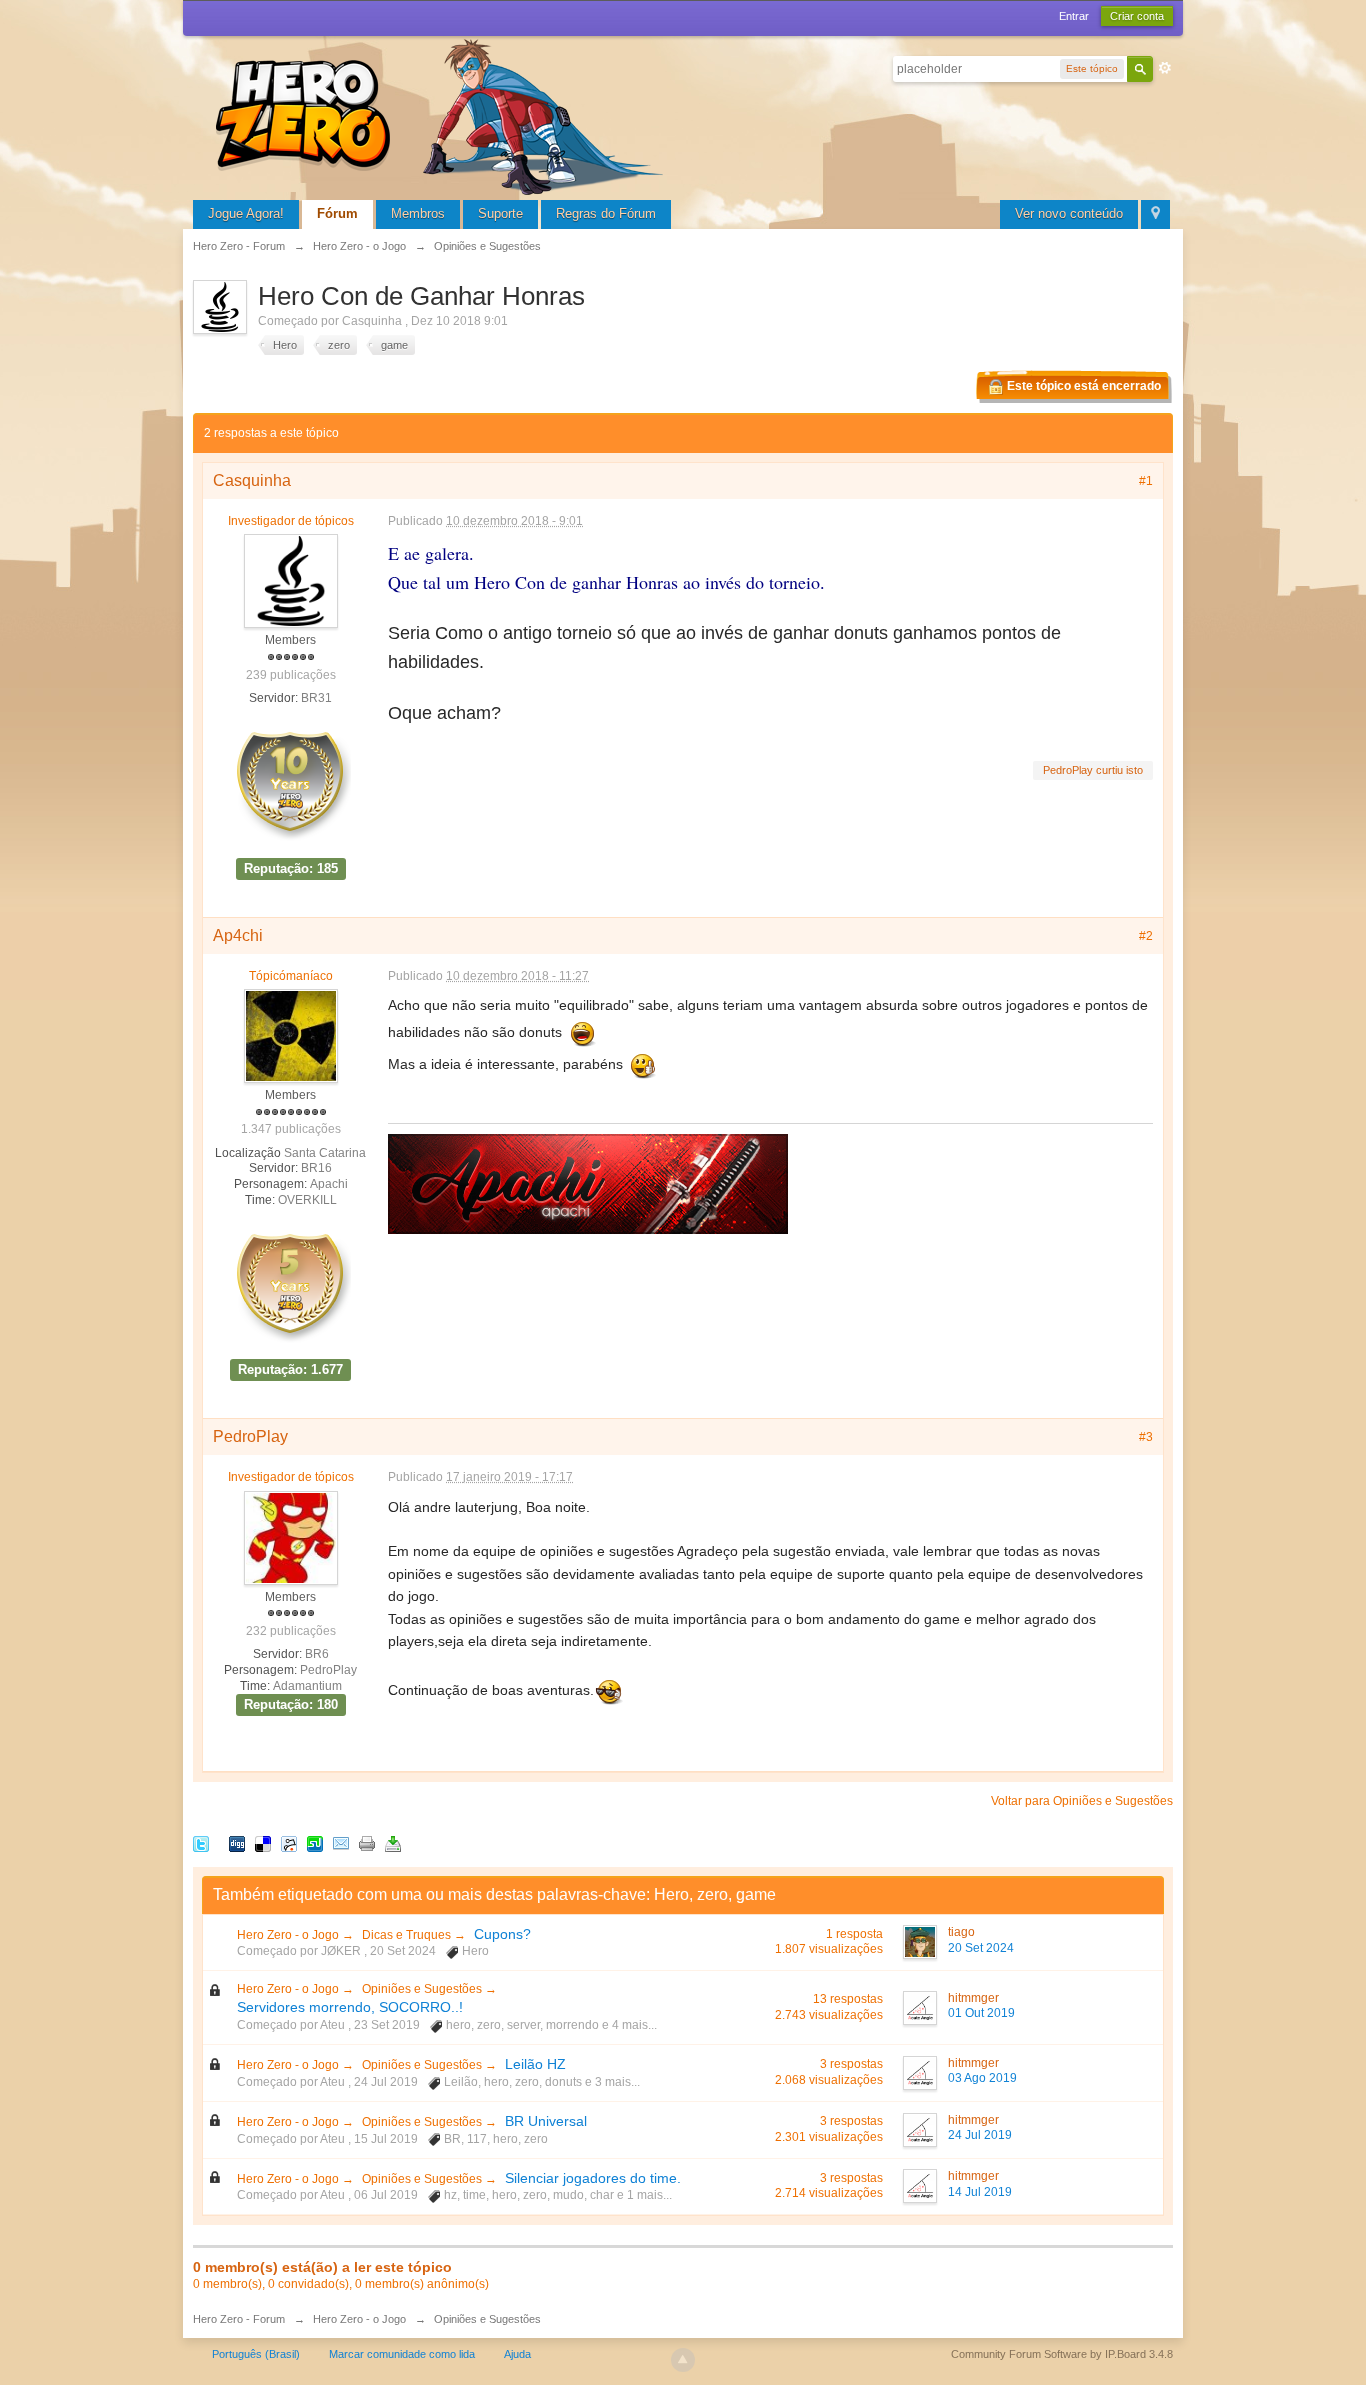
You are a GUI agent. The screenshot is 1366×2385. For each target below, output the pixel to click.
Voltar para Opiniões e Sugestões (1082, 1801)
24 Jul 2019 (980, 2135)
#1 (1146, 481)
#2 (1146, 936)
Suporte (500, 213)
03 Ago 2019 (982, 2078)
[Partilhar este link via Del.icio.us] (263, 1843)
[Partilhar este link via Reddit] (289, 1843)
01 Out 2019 (981, 2013)
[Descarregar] (393, 1843)
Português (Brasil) (256, 2354)
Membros (418, 213)
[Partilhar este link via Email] (341, 1843)
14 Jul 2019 (980, 2192)
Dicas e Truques (408, 1935)
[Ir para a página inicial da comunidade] (443, 114)
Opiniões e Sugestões (423, 1989)
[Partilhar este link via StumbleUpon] (315, 1843)
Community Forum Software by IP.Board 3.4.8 (1062, 2354)
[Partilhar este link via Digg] (237, 1843)
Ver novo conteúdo (1069, 213)
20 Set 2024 (981, 1948)
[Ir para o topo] (683, 2360)
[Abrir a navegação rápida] (1155, 214)
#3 (1146, 1437)
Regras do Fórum (606, 213)
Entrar (1074, 16)
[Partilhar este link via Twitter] (201, 1843)
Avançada (1165, 68)
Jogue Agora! (246, 213)
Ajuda (517, 2354)
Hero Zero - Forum (239, 2319)
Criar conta (1137, 16)
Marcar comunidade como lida (402, 2354)
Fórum (337, 213)
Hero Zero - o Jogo (289, 1935)
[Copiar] (367, 1843)
